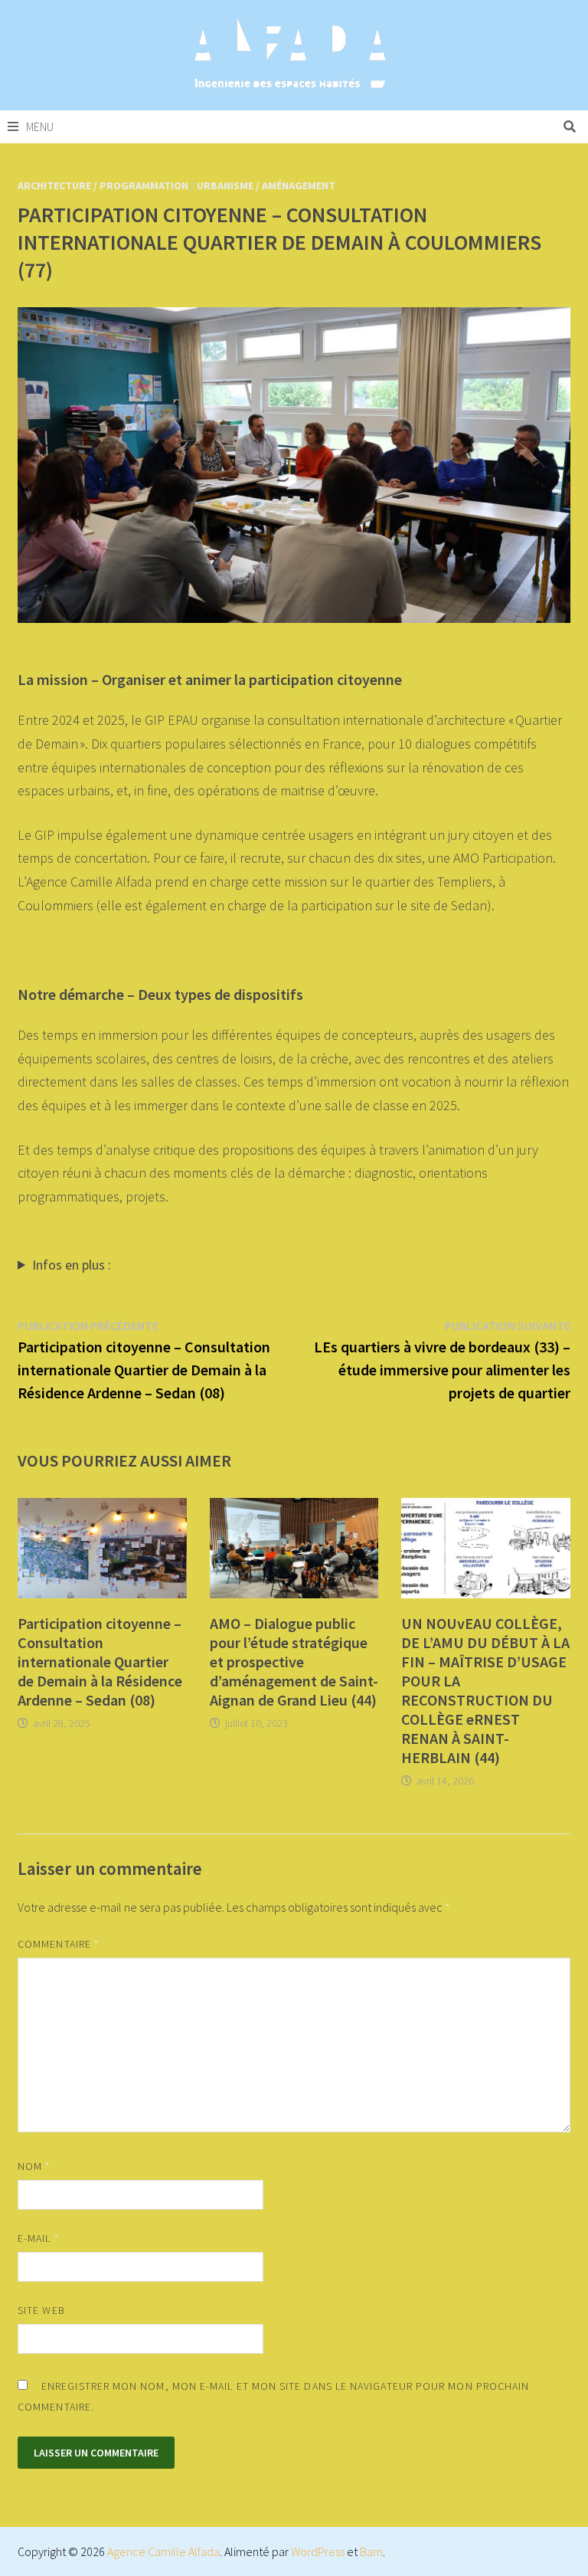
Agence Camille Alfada (163, 2551)
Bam (371, 2551)
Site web (41, 2310)
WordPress (318, 2551)
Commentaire (58, 1944)
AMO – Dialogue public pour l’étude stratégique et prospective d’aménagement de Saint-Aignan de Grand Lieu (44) (294, 1662)
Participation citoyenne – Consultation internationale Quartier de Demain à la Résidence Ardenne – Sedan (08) (100, 1662)
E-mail (38, 2238)
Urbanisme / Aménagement (266, 185)
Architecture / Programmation (103, 185)
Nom (34, 2166)
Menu (40, 126)
